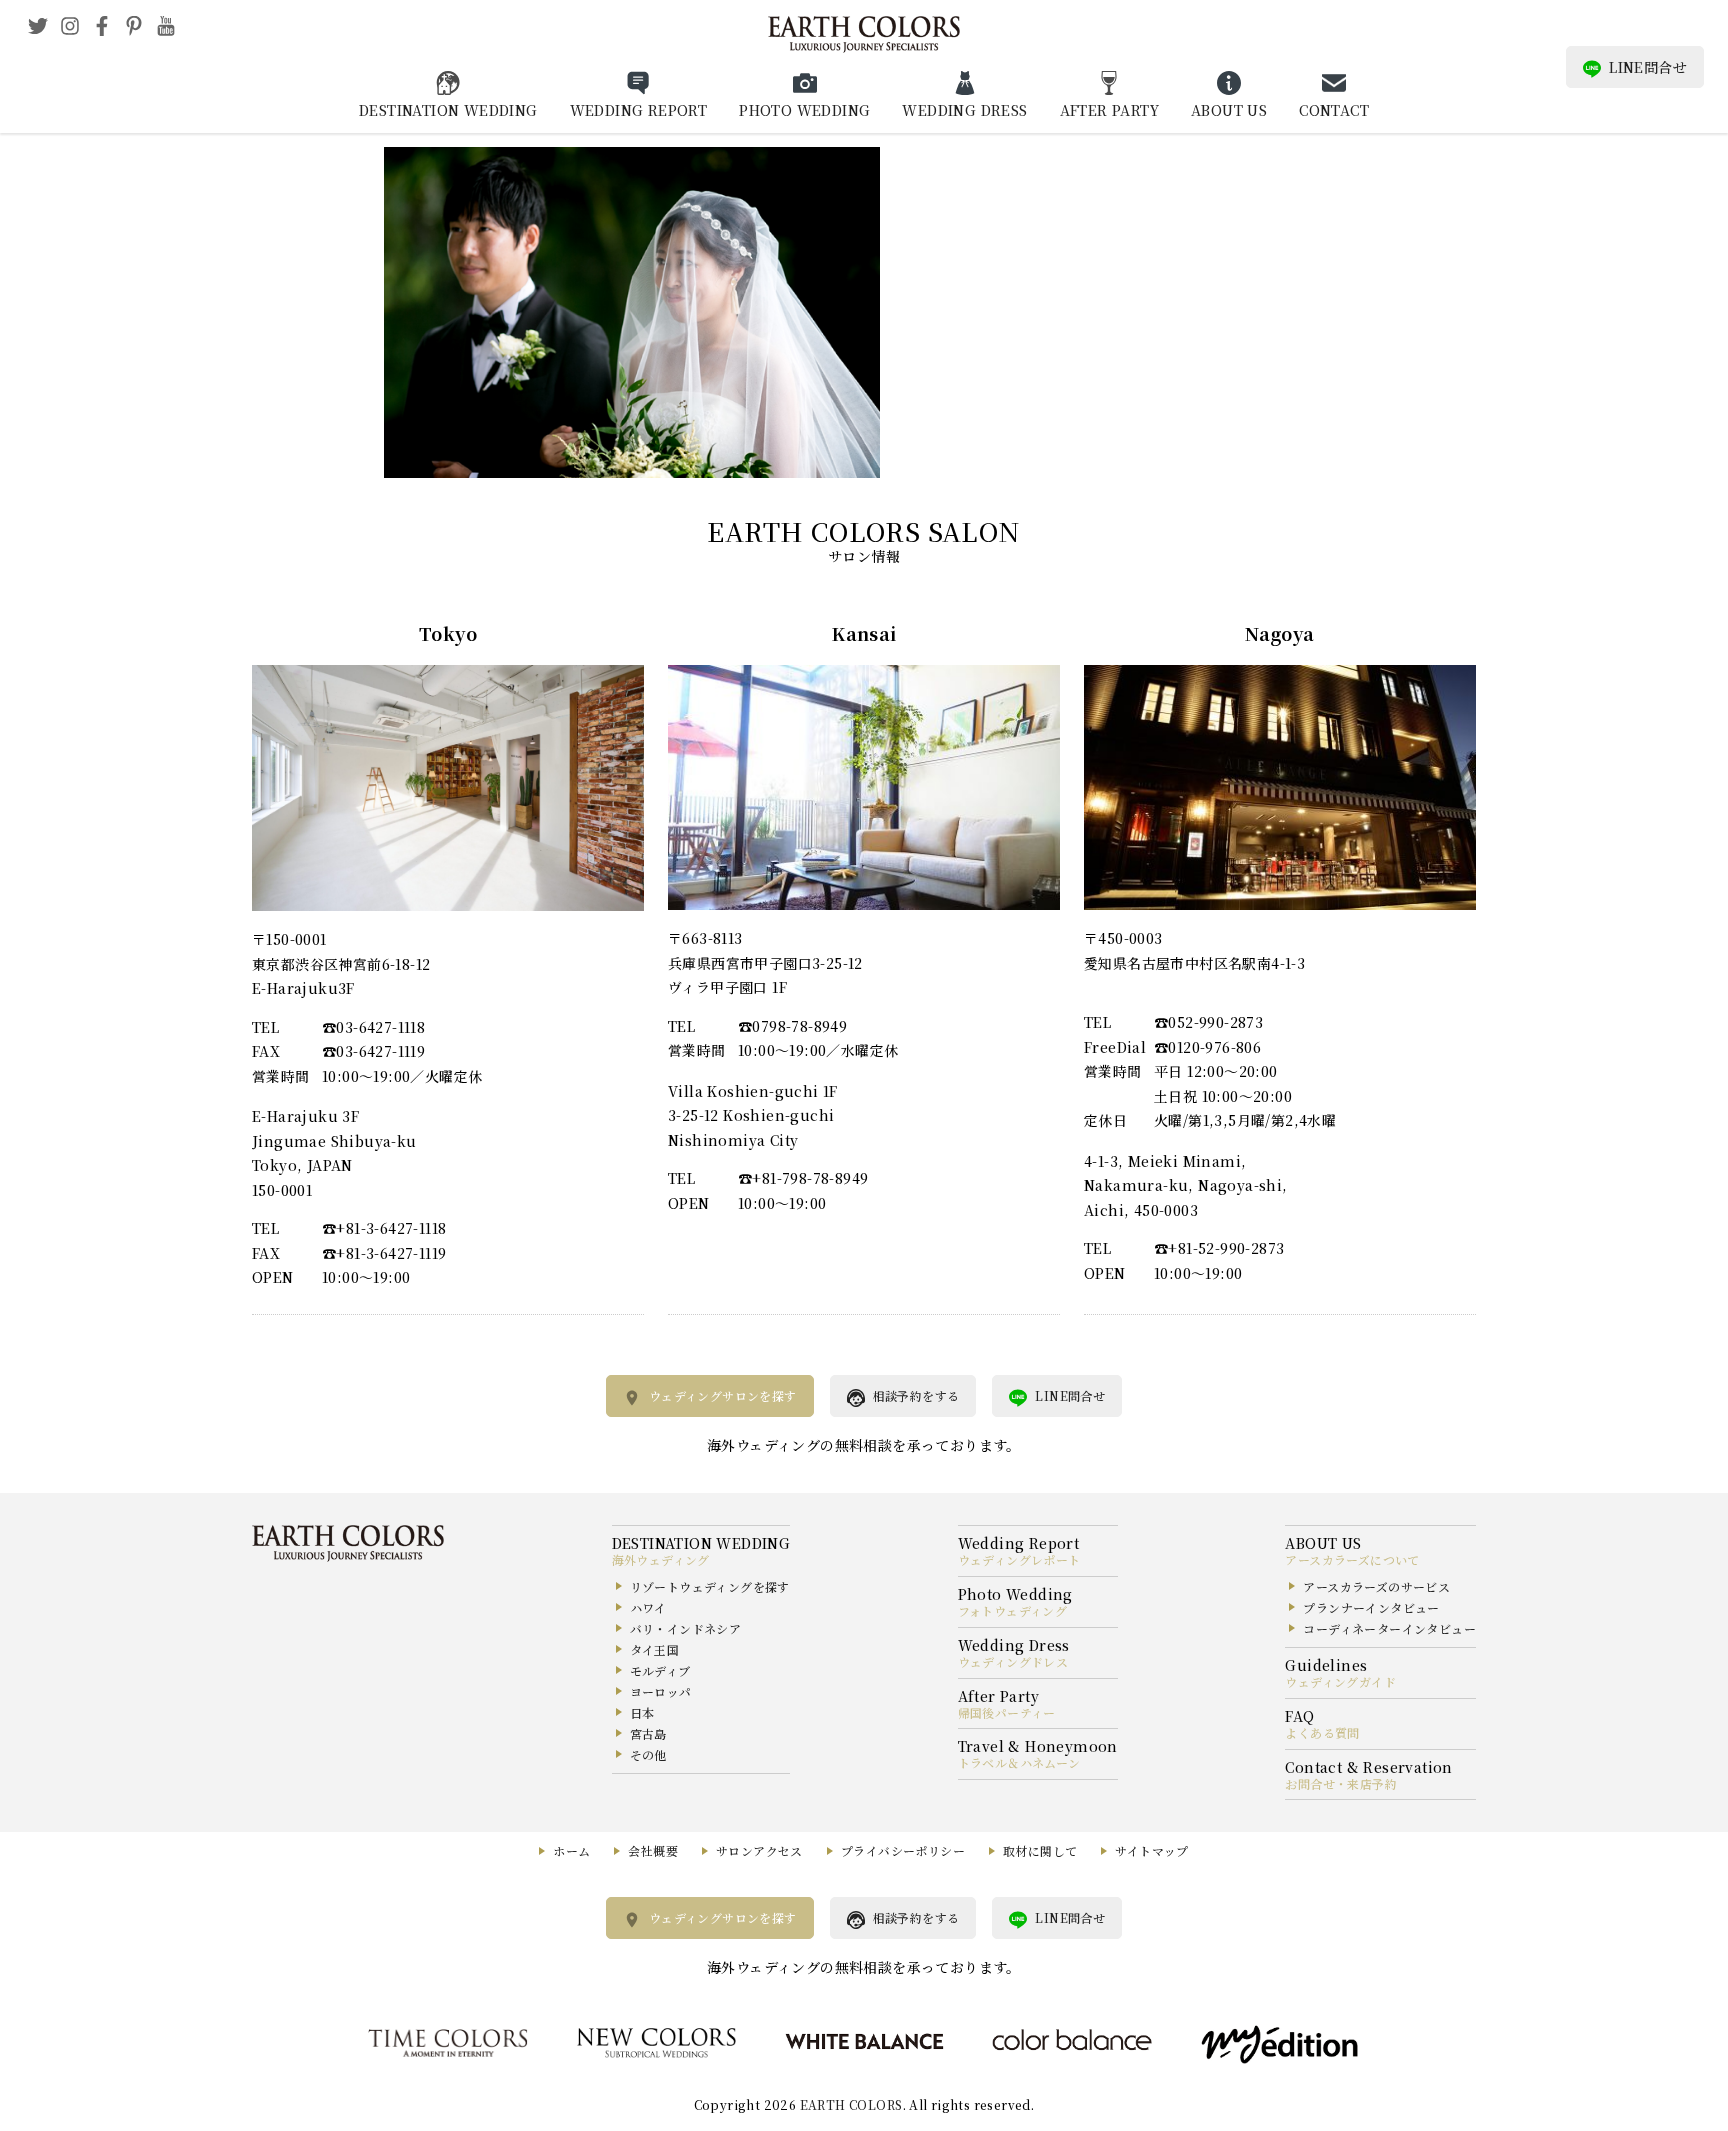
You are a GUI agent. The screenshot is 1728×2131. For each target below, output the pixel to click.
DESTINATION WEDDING (448, 110)
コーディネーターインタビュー (1389, 1628)
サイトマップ (1151, 1850)
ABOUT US (1229, 110)
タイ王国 (655, 1649)
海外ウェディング (661, 1559)
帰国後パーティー (1007, 1712)
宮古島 (648, 1733)
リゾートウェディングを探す (710, 1586)
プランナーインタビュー (1371, 1607)
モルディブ (660, 1670)
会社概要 (653, 1850)
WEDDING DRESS (964, 110)
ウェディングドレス (1013, 1661)
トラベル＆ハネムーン (1019, 1762)
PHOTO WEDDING (804, 110)
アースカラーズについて (1352, 1559)
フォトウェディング (1013, 1610)
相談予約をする (916, 1395)
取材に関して (1040, 1850)
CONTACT (1334, 110)
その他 (648, 1754)
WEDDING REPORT (639, 110)
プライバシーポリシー (903, 1850)
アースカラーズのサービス (1376, 1586)
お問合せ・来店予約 (1341, 1783)
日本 (642, 1712)
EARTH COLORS (851, 2104)
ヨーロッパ (661, 1691)
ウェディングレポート (1019, 1559)
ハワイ (648, 1607)
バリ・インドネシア (686, 1628)
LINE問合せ (1648, 67)
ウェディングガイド (1340, 1681)
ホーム (571, 1850)
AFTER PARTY (1109, 110)
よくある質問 (1322, 1732)
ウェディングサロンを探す (723, 1395)
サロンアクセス (759, 1850)
